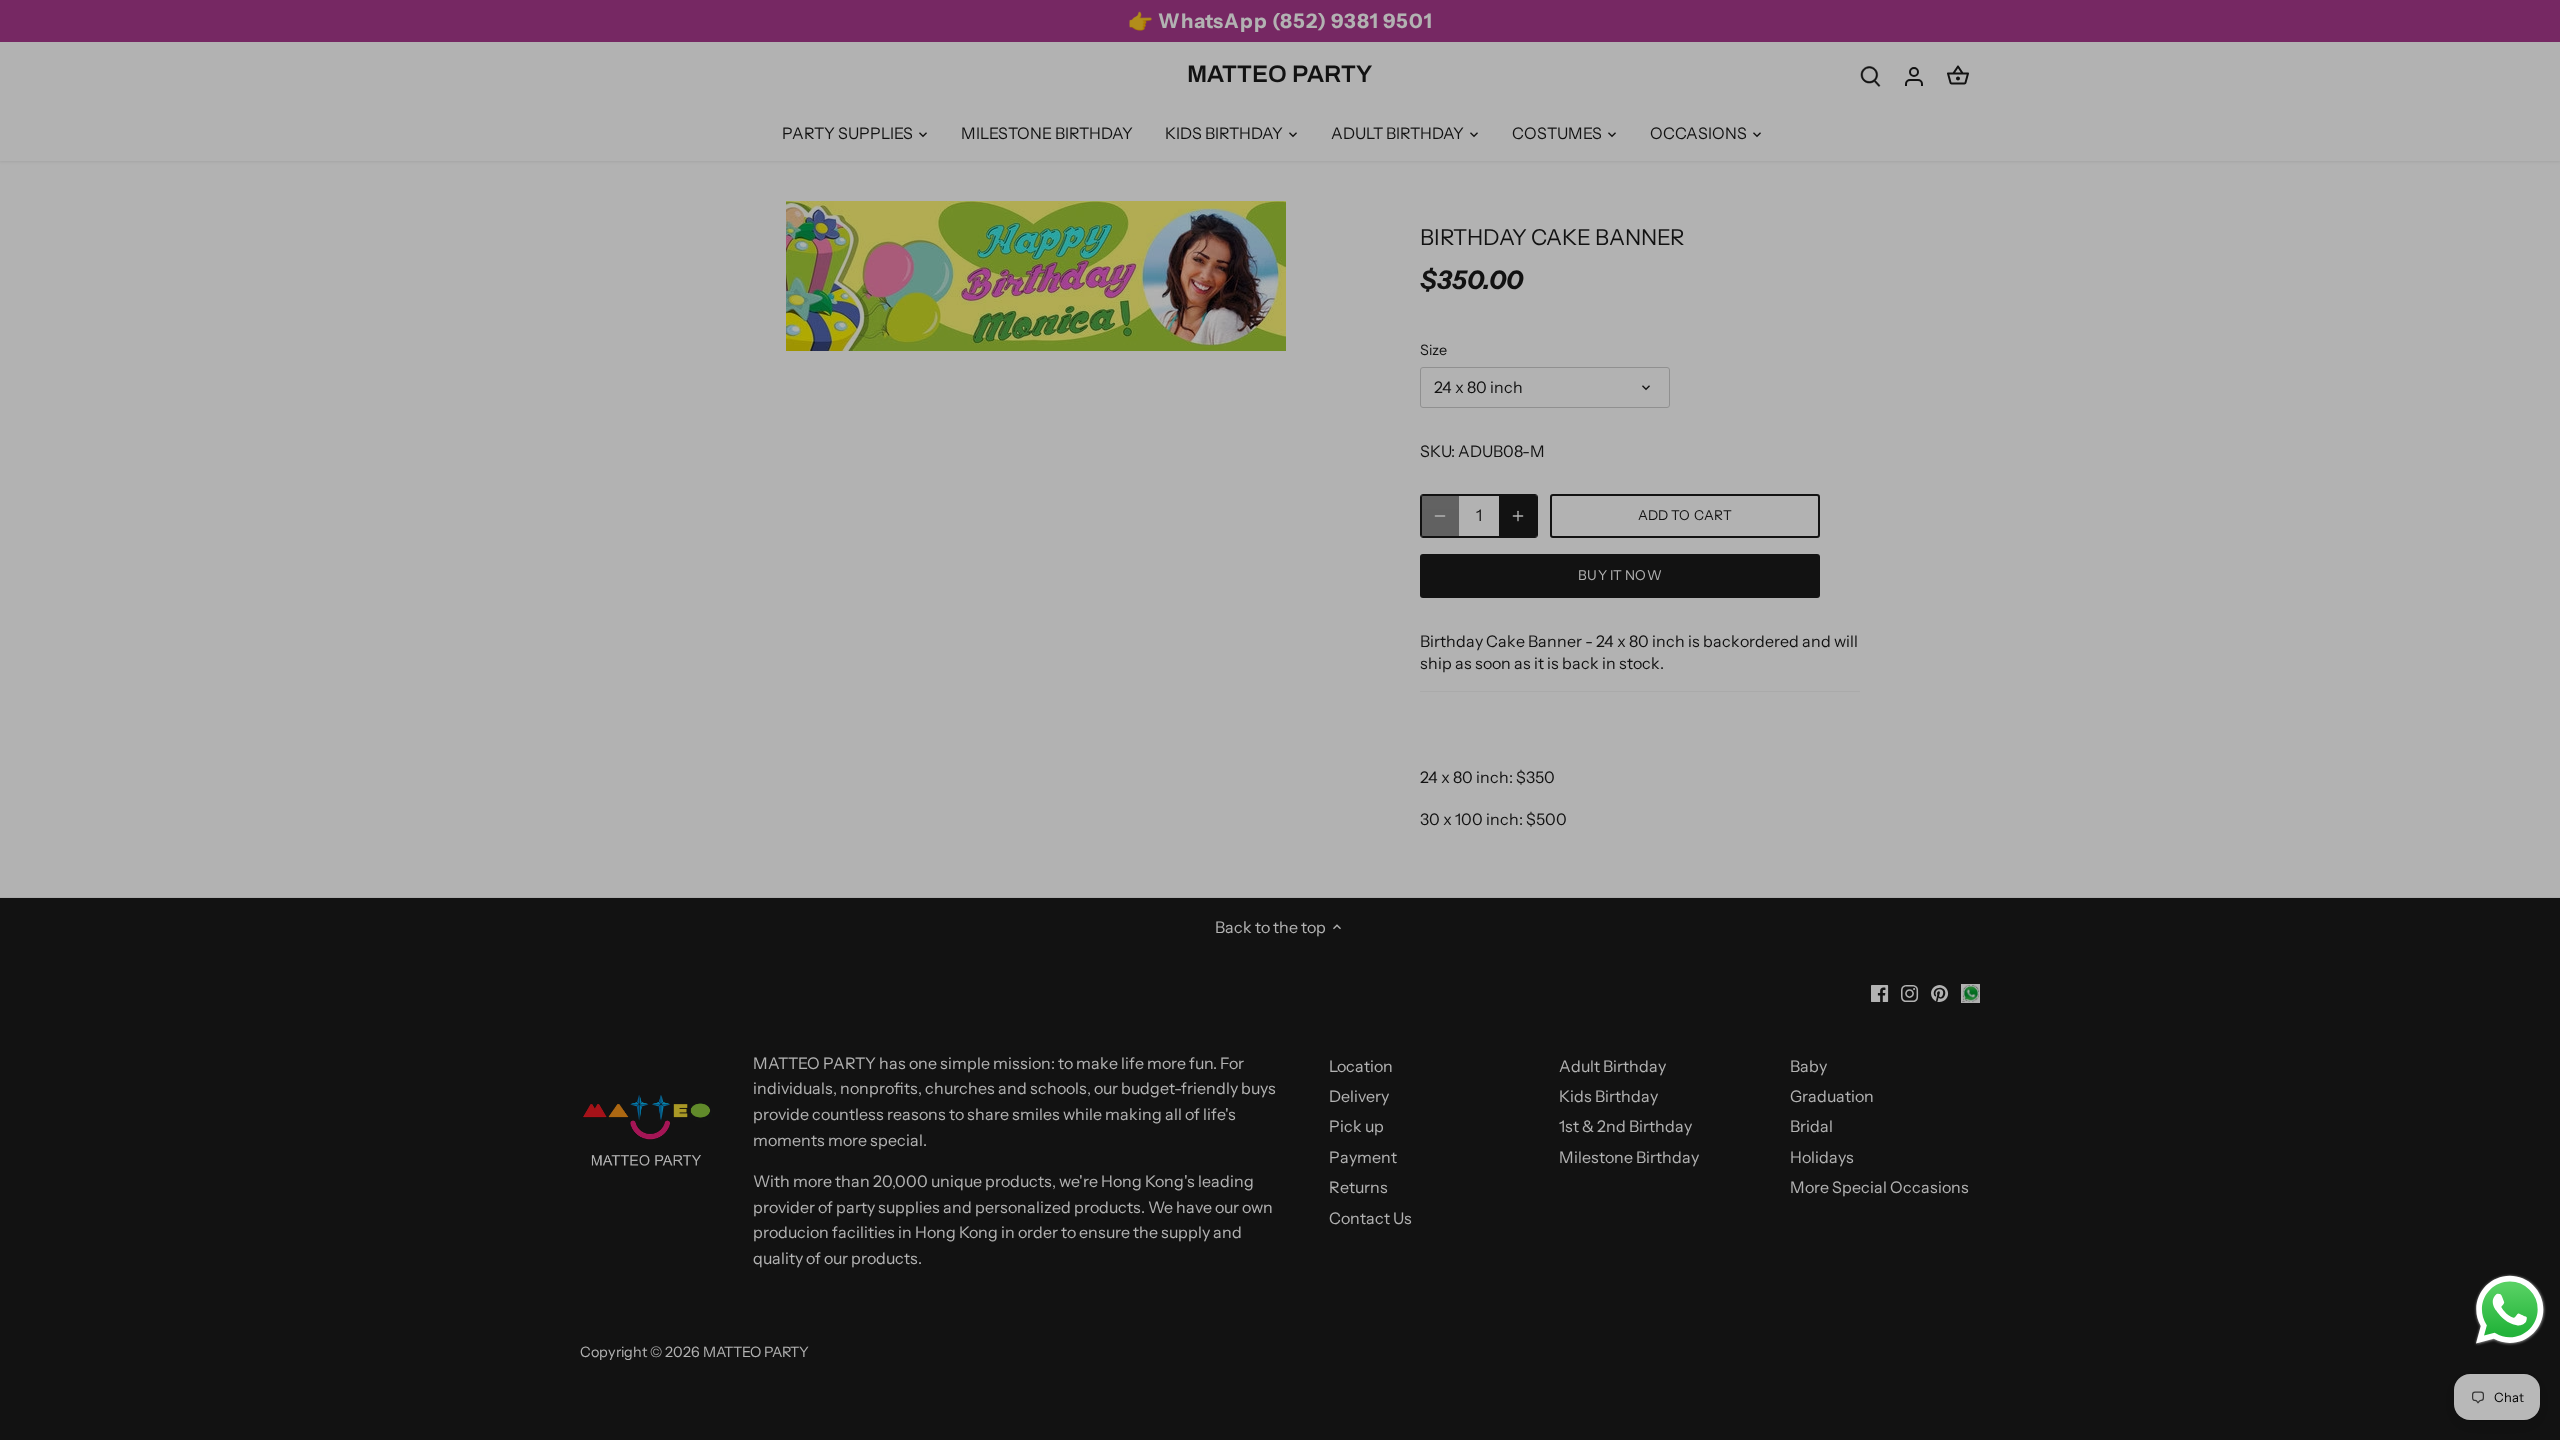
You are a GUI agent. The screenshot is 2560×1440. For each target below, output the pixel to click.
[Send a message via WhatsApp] (2510, 1310)
